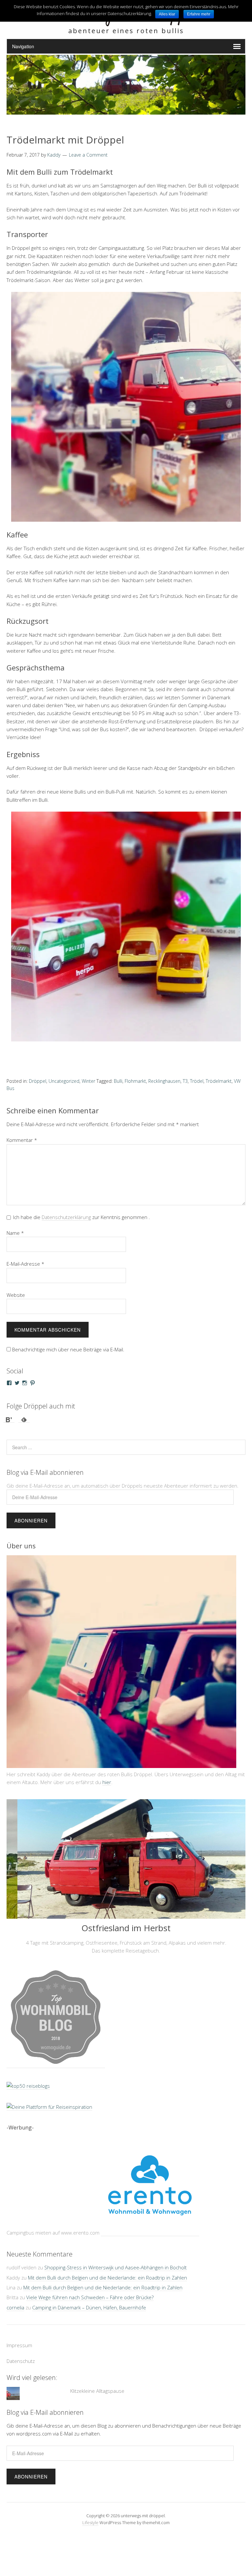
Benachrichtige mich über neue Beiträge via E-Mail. (68, 1349)
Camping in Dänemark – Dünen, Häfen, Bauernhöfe (89, 2307)
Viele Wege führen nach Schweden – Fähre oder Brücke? (90, 2297)
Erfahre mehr (199, 14)
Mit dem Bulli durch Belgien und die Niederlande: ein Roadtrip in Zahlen (107, 2278)
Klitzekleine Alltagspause (97, 2391)
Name (15, 1233)
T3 (185, 1081)
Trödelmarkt (219, 1081)
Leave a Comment (88, 155)
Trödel (197, 1081)
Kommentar (22, 1140)
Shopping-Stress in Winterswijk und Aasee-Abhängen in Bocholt (115, 2267)
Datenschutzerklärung (66, 1217)
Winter (88, 1081)
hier (107, 1782)
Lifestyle (90, 2522)
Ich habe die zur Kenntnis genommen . (82, 1217)
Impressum (19, 2345)
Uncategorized (64, 1081)
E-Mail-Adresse (25, 1264)
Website (16, 1295)
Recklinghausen (164, 1081)
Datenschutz (21, 2361)
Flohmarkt (135, 1081)
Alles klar (167, 14)
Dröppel (38, 1081)
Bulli (118, 1081)
